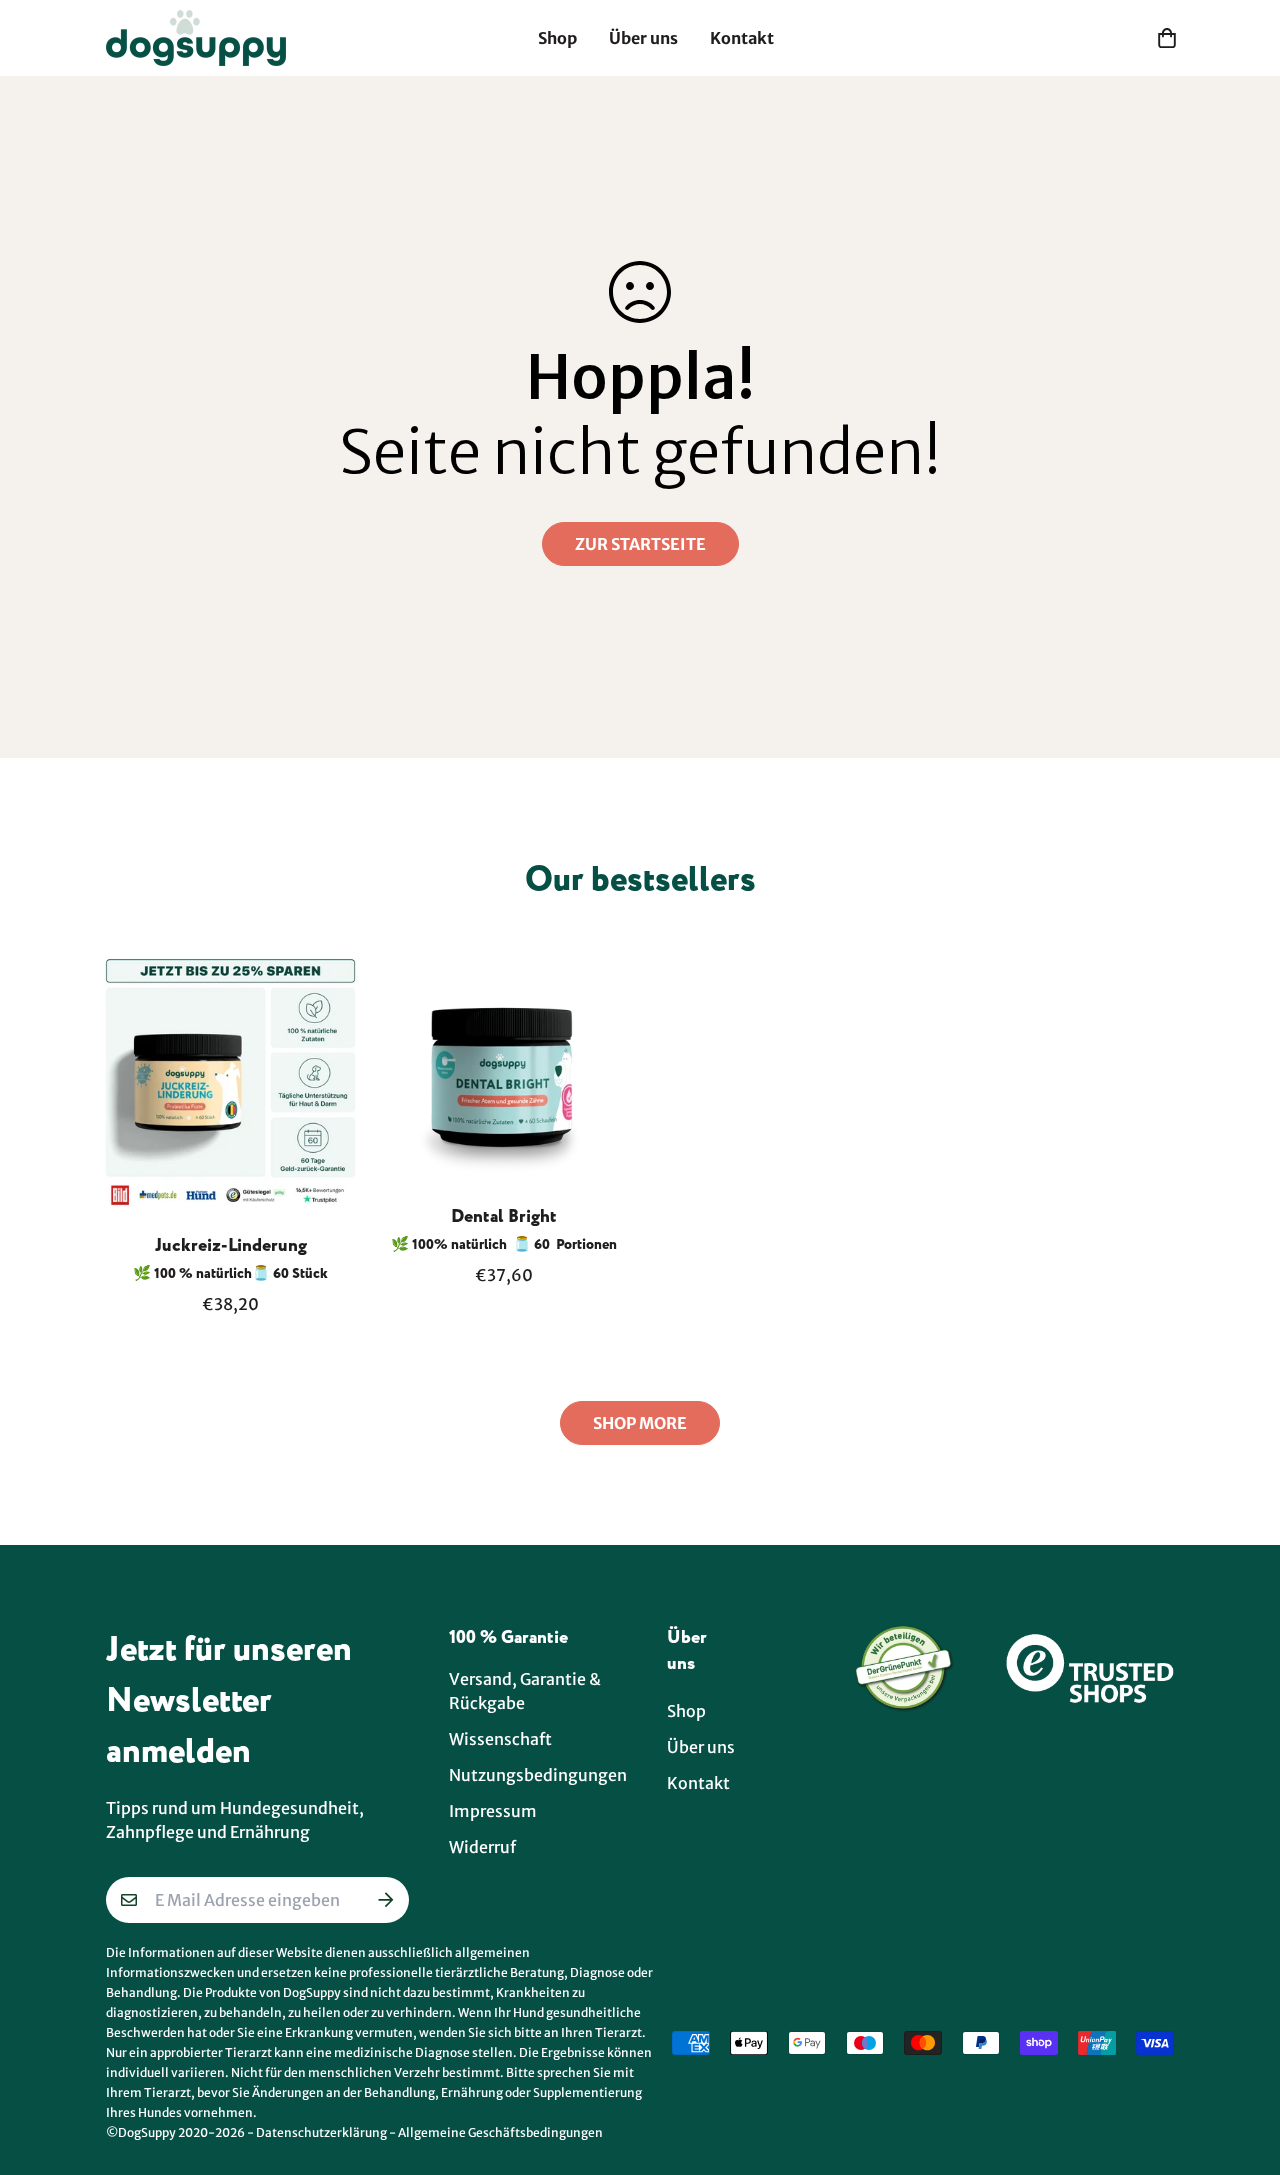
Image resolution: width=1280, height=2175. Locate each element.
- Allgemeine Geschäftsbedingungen (496, 2132)
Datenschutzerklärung (321, 2132)
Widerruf (482, 1847)
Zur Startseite (640, 544)
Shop (557, 38)
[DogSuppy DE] (196, 38)
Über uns (643, 38)
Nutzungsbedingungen (538, 1775)
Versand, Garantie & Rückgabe (525, 1691)
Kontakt (742, 38)
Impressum (493, 1811)
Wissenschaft (500, 1739)
